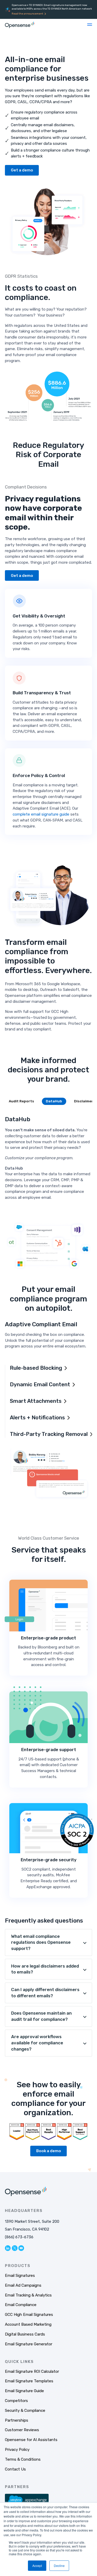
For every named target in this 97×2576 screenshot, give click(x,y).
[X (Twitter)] (15, 2248)
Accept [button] (37, 2566)
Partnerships (17, 2420)
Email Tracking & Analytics (28, 2295)
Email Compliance (21, 2305)
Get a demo (22, 170)
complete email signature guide (41, 814)
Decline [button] (59, 2566)
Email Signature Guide (24, 2391)
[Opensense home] (20, 25)
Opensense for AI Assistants (31, 2440)
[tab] (21, 1101)
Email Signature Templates (29, 2381)
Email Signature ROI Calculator (32, 2371)
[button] (90, 25)
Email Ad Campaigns (23, 2285)
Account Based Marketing (28, 2324)
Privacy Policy (17, 2450)
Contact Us (15, 2469)
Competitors (16, 2401)
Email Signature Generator (29, 2344)
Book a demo (49, 2151)
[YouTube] (21, 2248)
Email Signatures (20, 2276)
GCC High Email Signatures (29, 2315)
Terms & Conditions (23, 2459)
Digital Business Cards (25, 2334)
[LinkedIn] (8, 2248)
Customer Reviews (22, 2430)
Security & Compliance (25, 2411)
